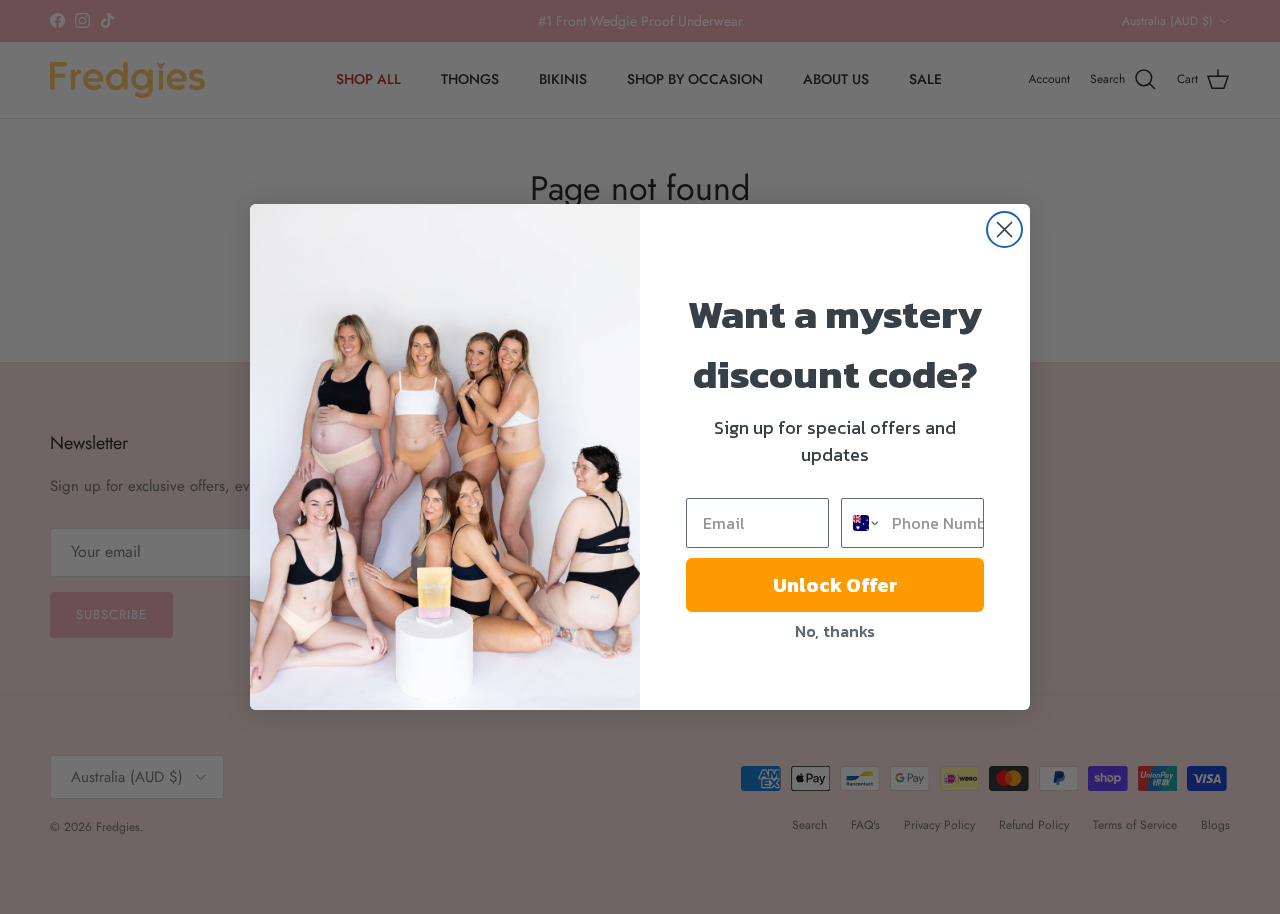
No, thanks (835, 631)
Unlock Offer (835, 585)
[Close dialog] (1004, 229)
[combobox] (862, 523)
